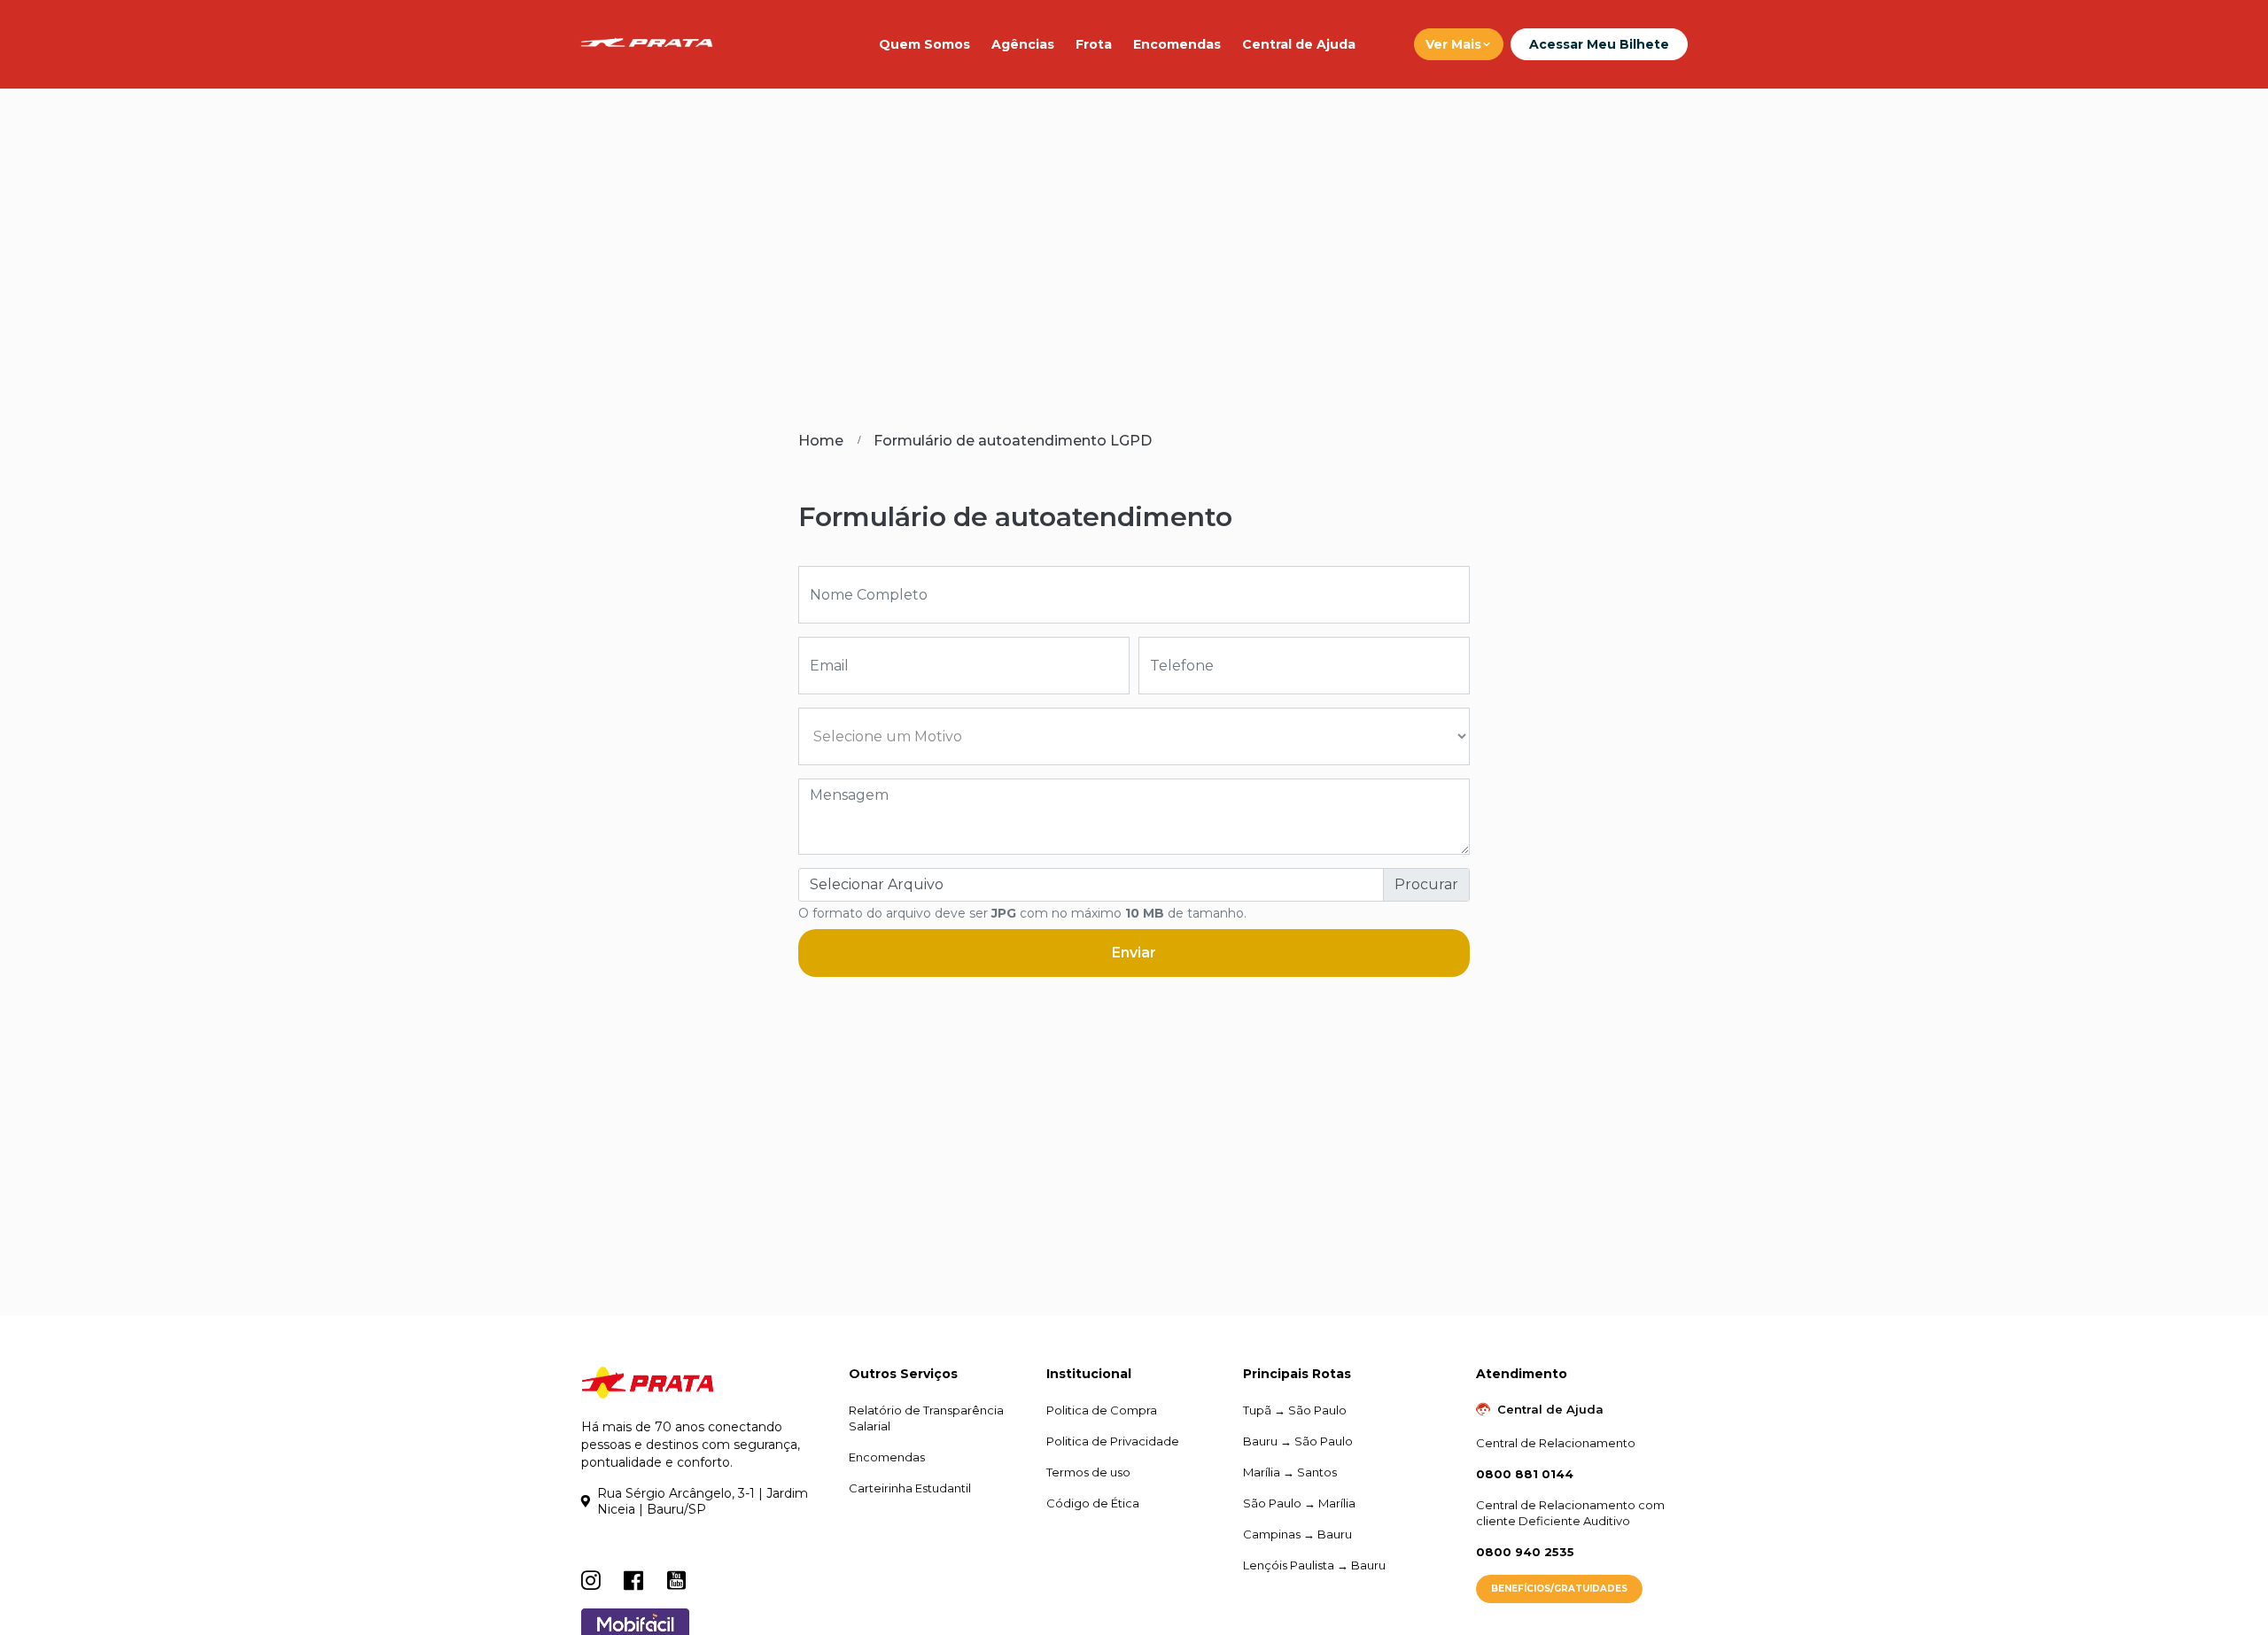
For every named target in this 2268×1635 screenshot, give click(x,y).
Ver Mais (1453, 44)
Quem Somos (924, 44)
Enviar (1134, 953)
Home (821, 441)
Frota (1094, 44)
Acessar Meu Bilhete (1599, 44)
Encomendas (1177, 44)
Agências (1023, 44)
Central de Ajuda (1299, 44)
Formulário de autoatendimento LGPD (1013, 441)
